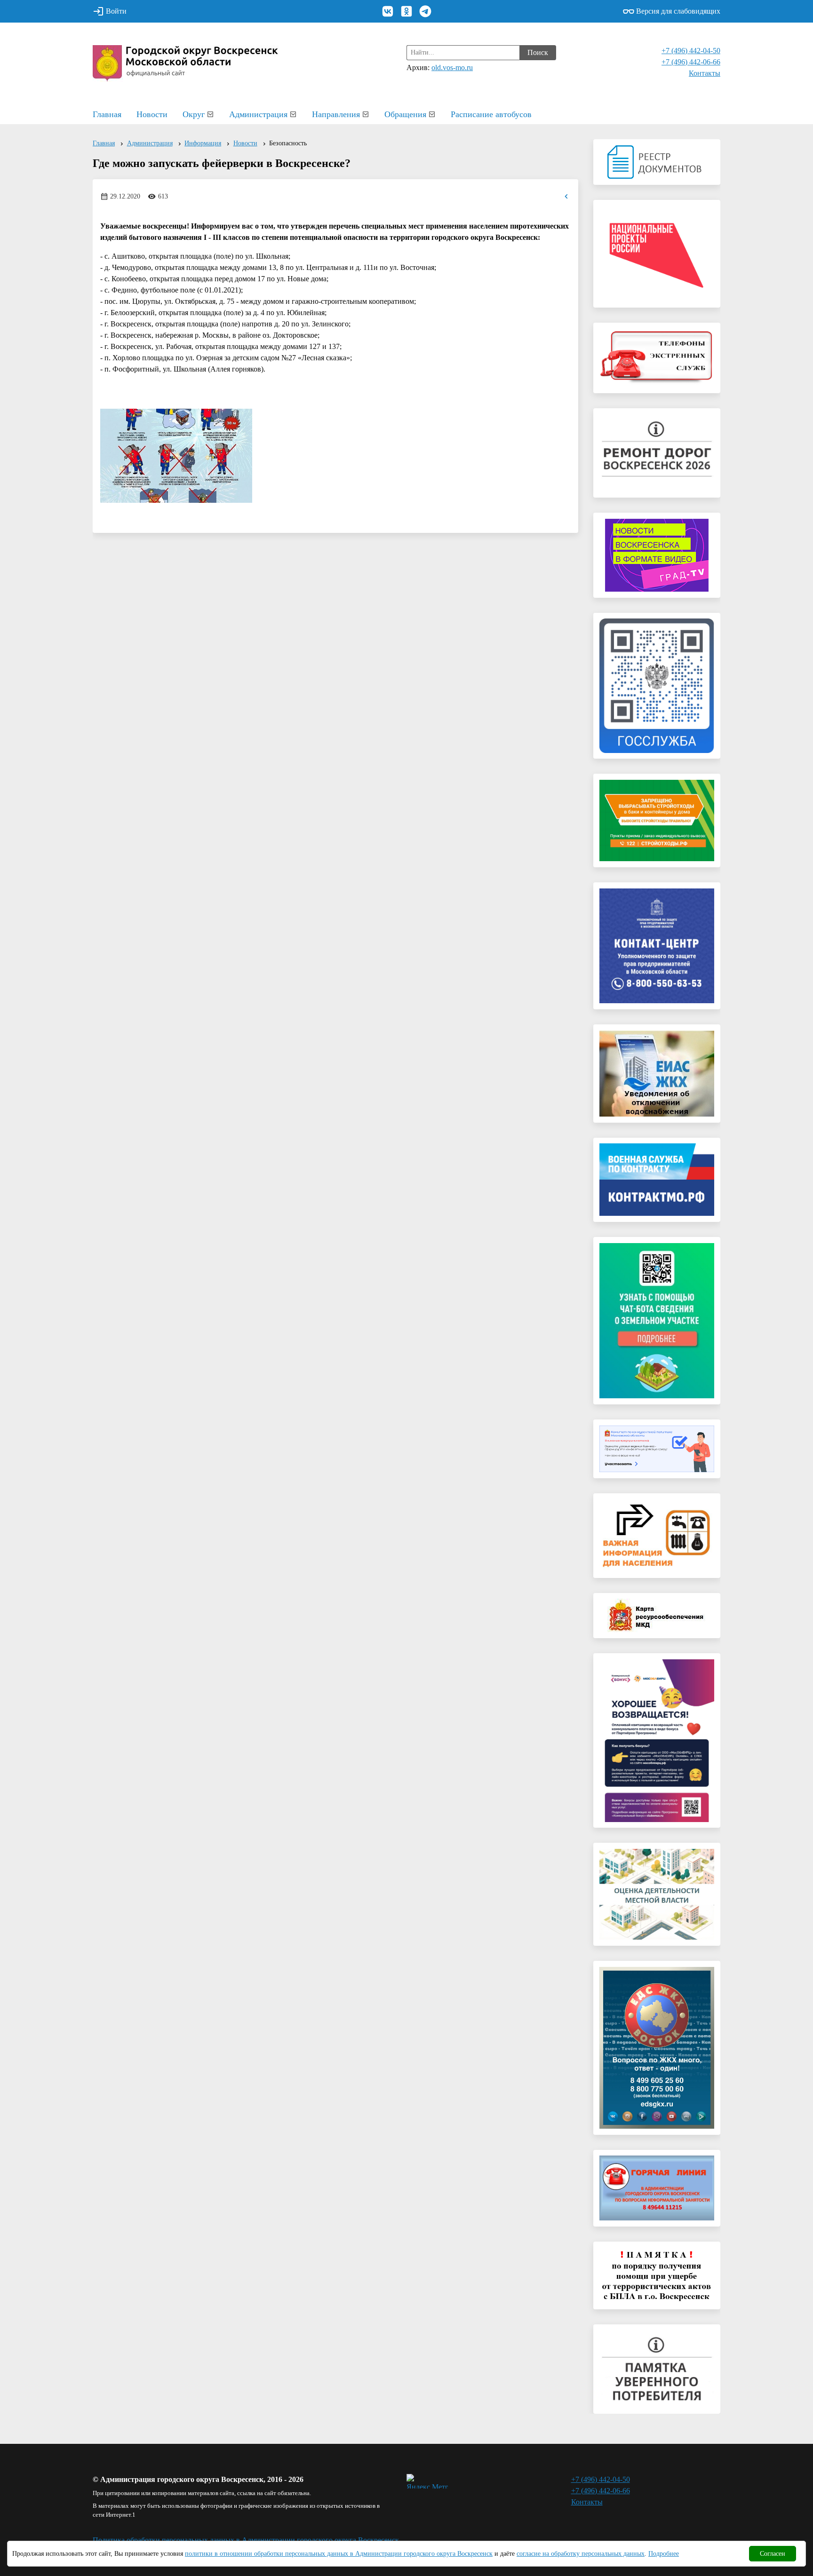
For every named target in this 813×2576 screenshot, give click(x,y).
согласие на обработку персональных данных (581, 2554)
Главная (107, 114)
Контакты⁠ (705, 73)
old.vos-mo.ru (452, 67)
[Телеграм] (425, 11)
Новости (152, 114)
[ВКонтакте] (388, 11)
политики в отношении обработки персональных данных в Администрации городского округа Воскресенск (339, 2554)
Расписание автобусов (491, 114)
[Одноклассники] (406, 11)
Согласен (773, 2554)
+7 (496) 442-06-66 (691, 62)
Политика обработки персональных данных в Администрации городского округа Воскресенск (246, 2540)
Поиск (538, 52)
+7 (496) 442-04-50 (691, 51)
